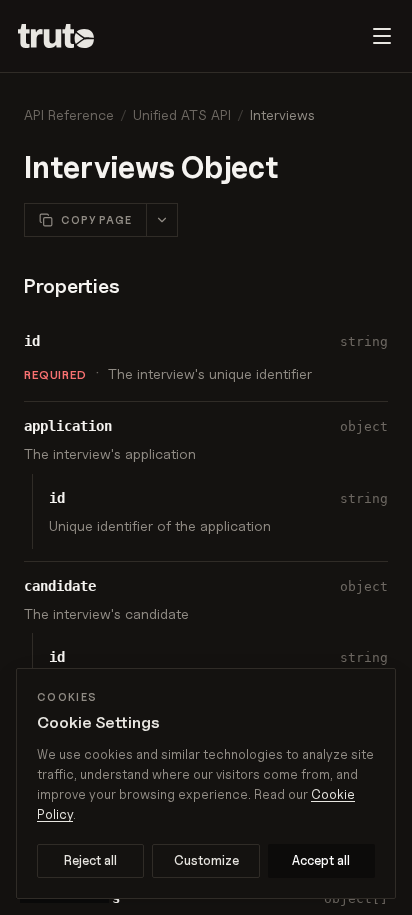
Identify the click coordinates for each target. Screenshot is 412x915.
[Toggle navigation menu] (382, 36)
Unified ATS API (182, 114)
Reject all (90, 860)
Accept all (321, 860)
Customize (206, 860)
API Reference (69, 114)
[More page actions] (161, 220)
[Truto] (68, 36)
